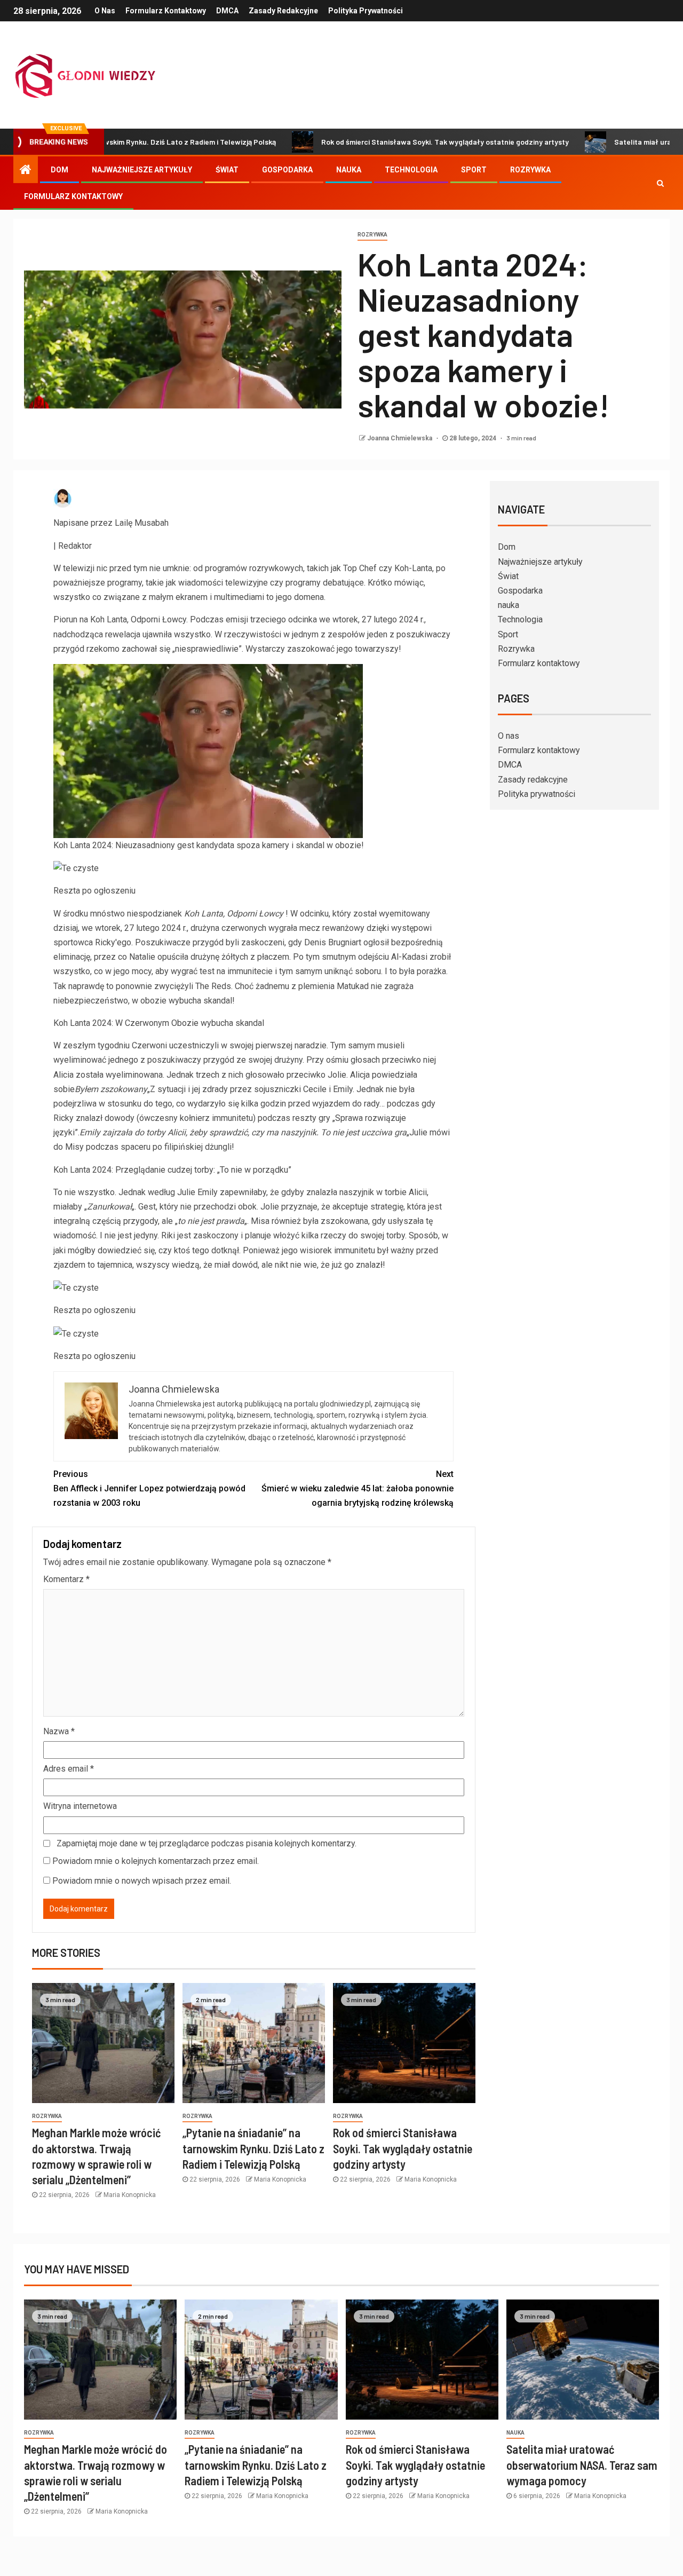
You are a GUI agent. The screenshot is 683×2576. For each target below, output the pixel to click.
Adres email (69, 1769)
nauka (349, 170)
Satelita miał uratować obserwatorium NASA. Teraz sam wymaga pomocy (582, 2465)
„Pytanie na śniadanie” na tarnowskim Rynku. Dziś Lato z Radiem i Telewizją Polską (253, 2148)
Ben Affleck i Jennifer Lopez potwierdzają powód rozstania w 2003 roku (149, 1488)
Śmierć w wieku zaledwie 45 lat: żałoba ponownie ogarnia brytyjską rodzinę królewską (358, 1488)
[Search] (660, 183)
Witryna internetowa (80, 1806)
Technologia (411, 170)
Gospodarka (287, 170)
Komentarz (66, 1579)
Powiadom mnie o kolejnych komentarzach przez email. (156, 1861)
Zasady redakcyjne (283, 11)
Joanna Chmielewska (400, 438)
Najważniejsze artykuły (142, 170)
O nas (105, 11)
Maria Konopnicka (130, 2195)
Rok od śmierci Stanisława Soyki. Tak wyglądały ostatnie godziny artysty (372, 142)
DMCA (227, 11)
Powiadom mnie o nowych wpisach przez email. (142, 1881)
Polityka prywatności (366, 11)
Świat (227, 170)
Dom (59, 170)
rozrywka (372, 235)
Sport (474, 170)
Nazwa (59, 1731)
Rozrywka (530, 170)
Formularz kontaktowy (166, 11)
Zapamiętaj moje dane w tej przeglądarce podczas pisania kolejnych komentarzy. (207, 1843)
